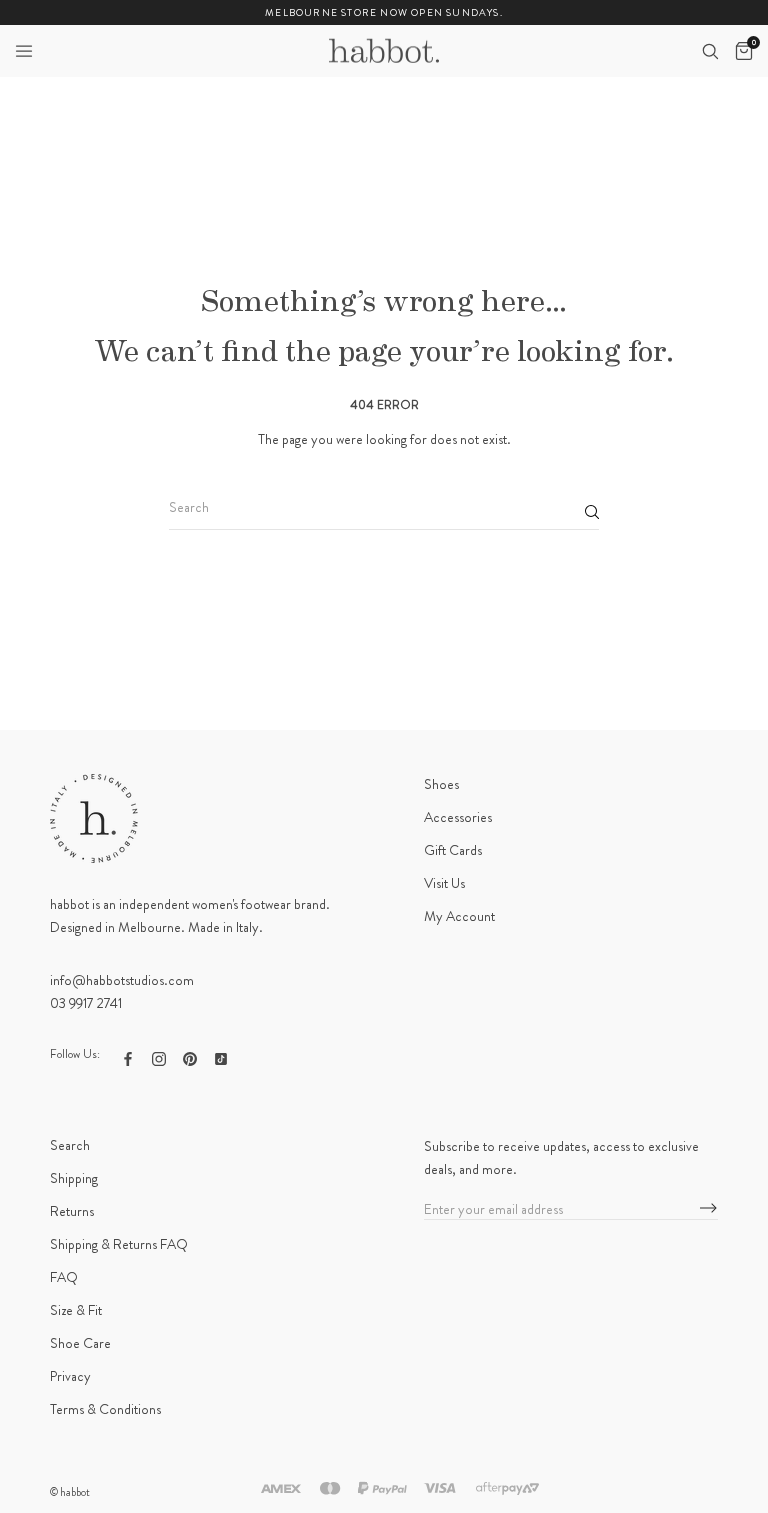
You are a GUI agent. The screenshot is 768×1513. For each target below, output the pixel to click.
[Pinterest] (190, 1056)
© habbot (70, 1492)
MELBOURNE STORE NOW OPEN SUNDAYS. (384, 12)
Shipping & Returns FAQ (119, 1244)
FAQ (64, 1277)
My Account (459, 916)
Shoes (441, 784)
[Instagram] (159, 1056)
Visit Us (444, 883)
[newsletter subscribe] (708, 1209)
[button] (24, 51)
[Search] (710, 51)
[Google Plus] (221, 1056)
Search (70, 1145)
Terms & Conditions (105, 1409)
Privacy (70, 1376)
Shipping (74, 1178)
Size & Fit (76, 1310)
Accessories (458, 817)
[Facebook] (128, 1056)
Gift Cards (453, 850)
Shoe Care (80, 1343)
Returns (72, 1211)
